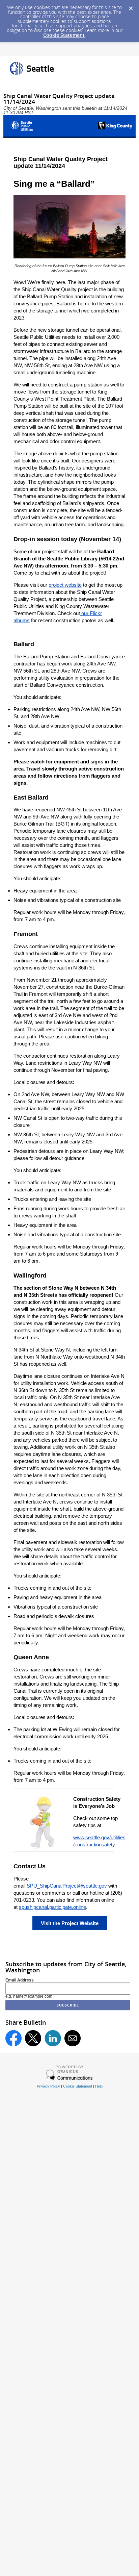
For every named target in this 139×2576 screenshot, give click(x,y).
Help (99, 2086)
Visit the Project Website (70, 1923)
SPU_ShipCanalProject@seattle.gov (67, 1886)
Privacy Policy (48, 2086)
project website (65, 585)
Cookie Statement (64, 35)
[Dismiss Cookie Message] (131, 6)
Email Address (20, 1980)
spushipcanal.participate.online (52, 1907)
